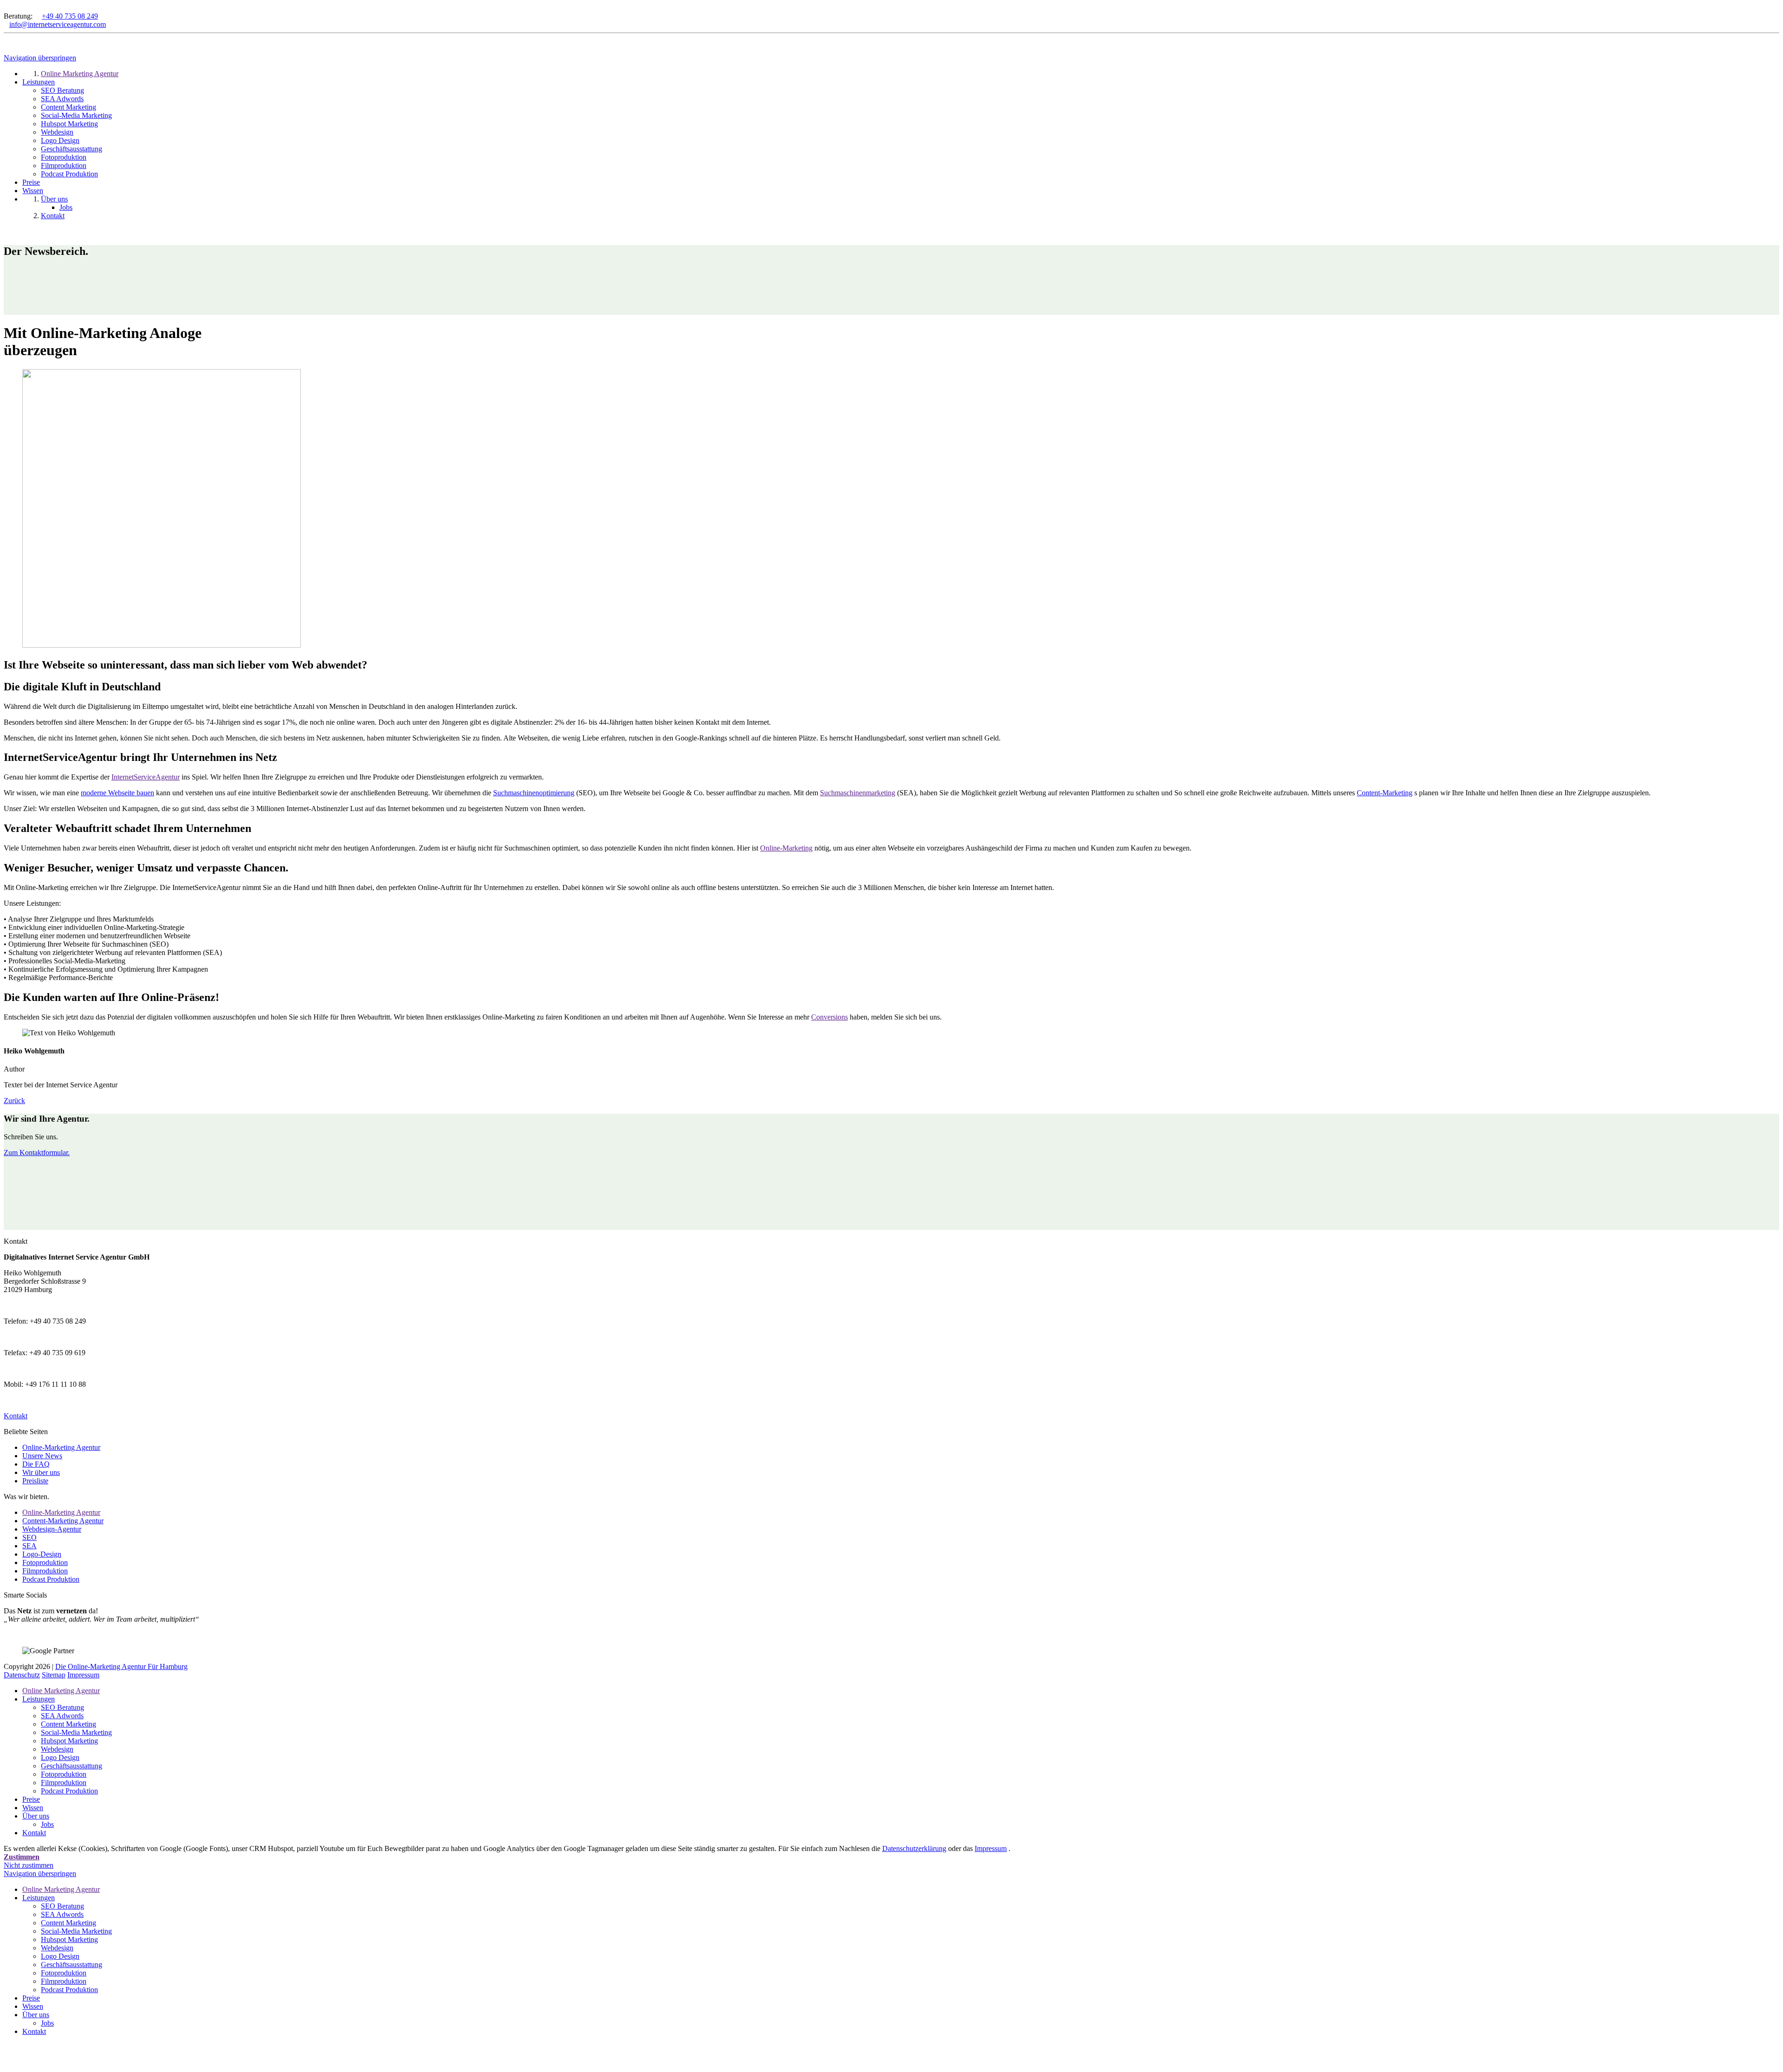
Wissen (33, 1808)
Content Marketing (68, 1724)
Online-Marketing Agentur (61, 1447)
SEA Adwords (62, 1716)
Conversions (830, 1017)
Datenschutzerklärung (914, 1848)
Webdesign (57, 1749)
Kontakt (34, 1833)
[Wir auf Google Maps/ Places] (7, 8)
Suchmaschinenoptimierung (534, 793)
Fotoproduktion (45, 1562)
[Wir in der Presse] (14, 8)
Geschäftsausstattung (72, 1766)
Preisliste (35, 1481)
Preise (31, 1799)
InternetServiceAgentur (146, 777)
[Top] (7, 2056)
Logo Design (60, 1757)
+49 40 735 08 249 (70, 16)
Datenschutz (22, 1675)
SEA (29, 1546)
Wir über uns (41, 1472)
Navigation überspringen (40, 58)
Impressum (83, 1675)
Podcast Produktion (51, 1579)
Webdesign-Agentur (52, 1529)
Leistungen (39, 1699)
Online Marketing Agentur (61, 1691)
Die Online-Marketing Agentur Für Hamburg (121, 1666)
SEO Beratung (62, 1707)
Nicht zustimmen (29, 1865)
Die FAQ (36, 1464)
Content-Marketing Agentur (63, 1521)
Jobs (47, 1824)
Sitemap (54, 1675)
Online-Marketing (786, 848)
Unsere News (42, 1456)
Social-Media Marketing (76, 1732)
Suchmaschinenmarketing (858, 793)
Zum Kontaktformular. (37, 1153)
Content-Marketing (1385, 793)
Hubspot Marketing (69, 1741)
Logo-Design (42, 1554)
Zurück (14, 1101)
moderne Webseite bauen (117, 793)
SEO (29, 1537)
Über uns (36, 1816)
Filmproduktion (45, 1571)
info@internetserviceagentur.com (58, 24)
